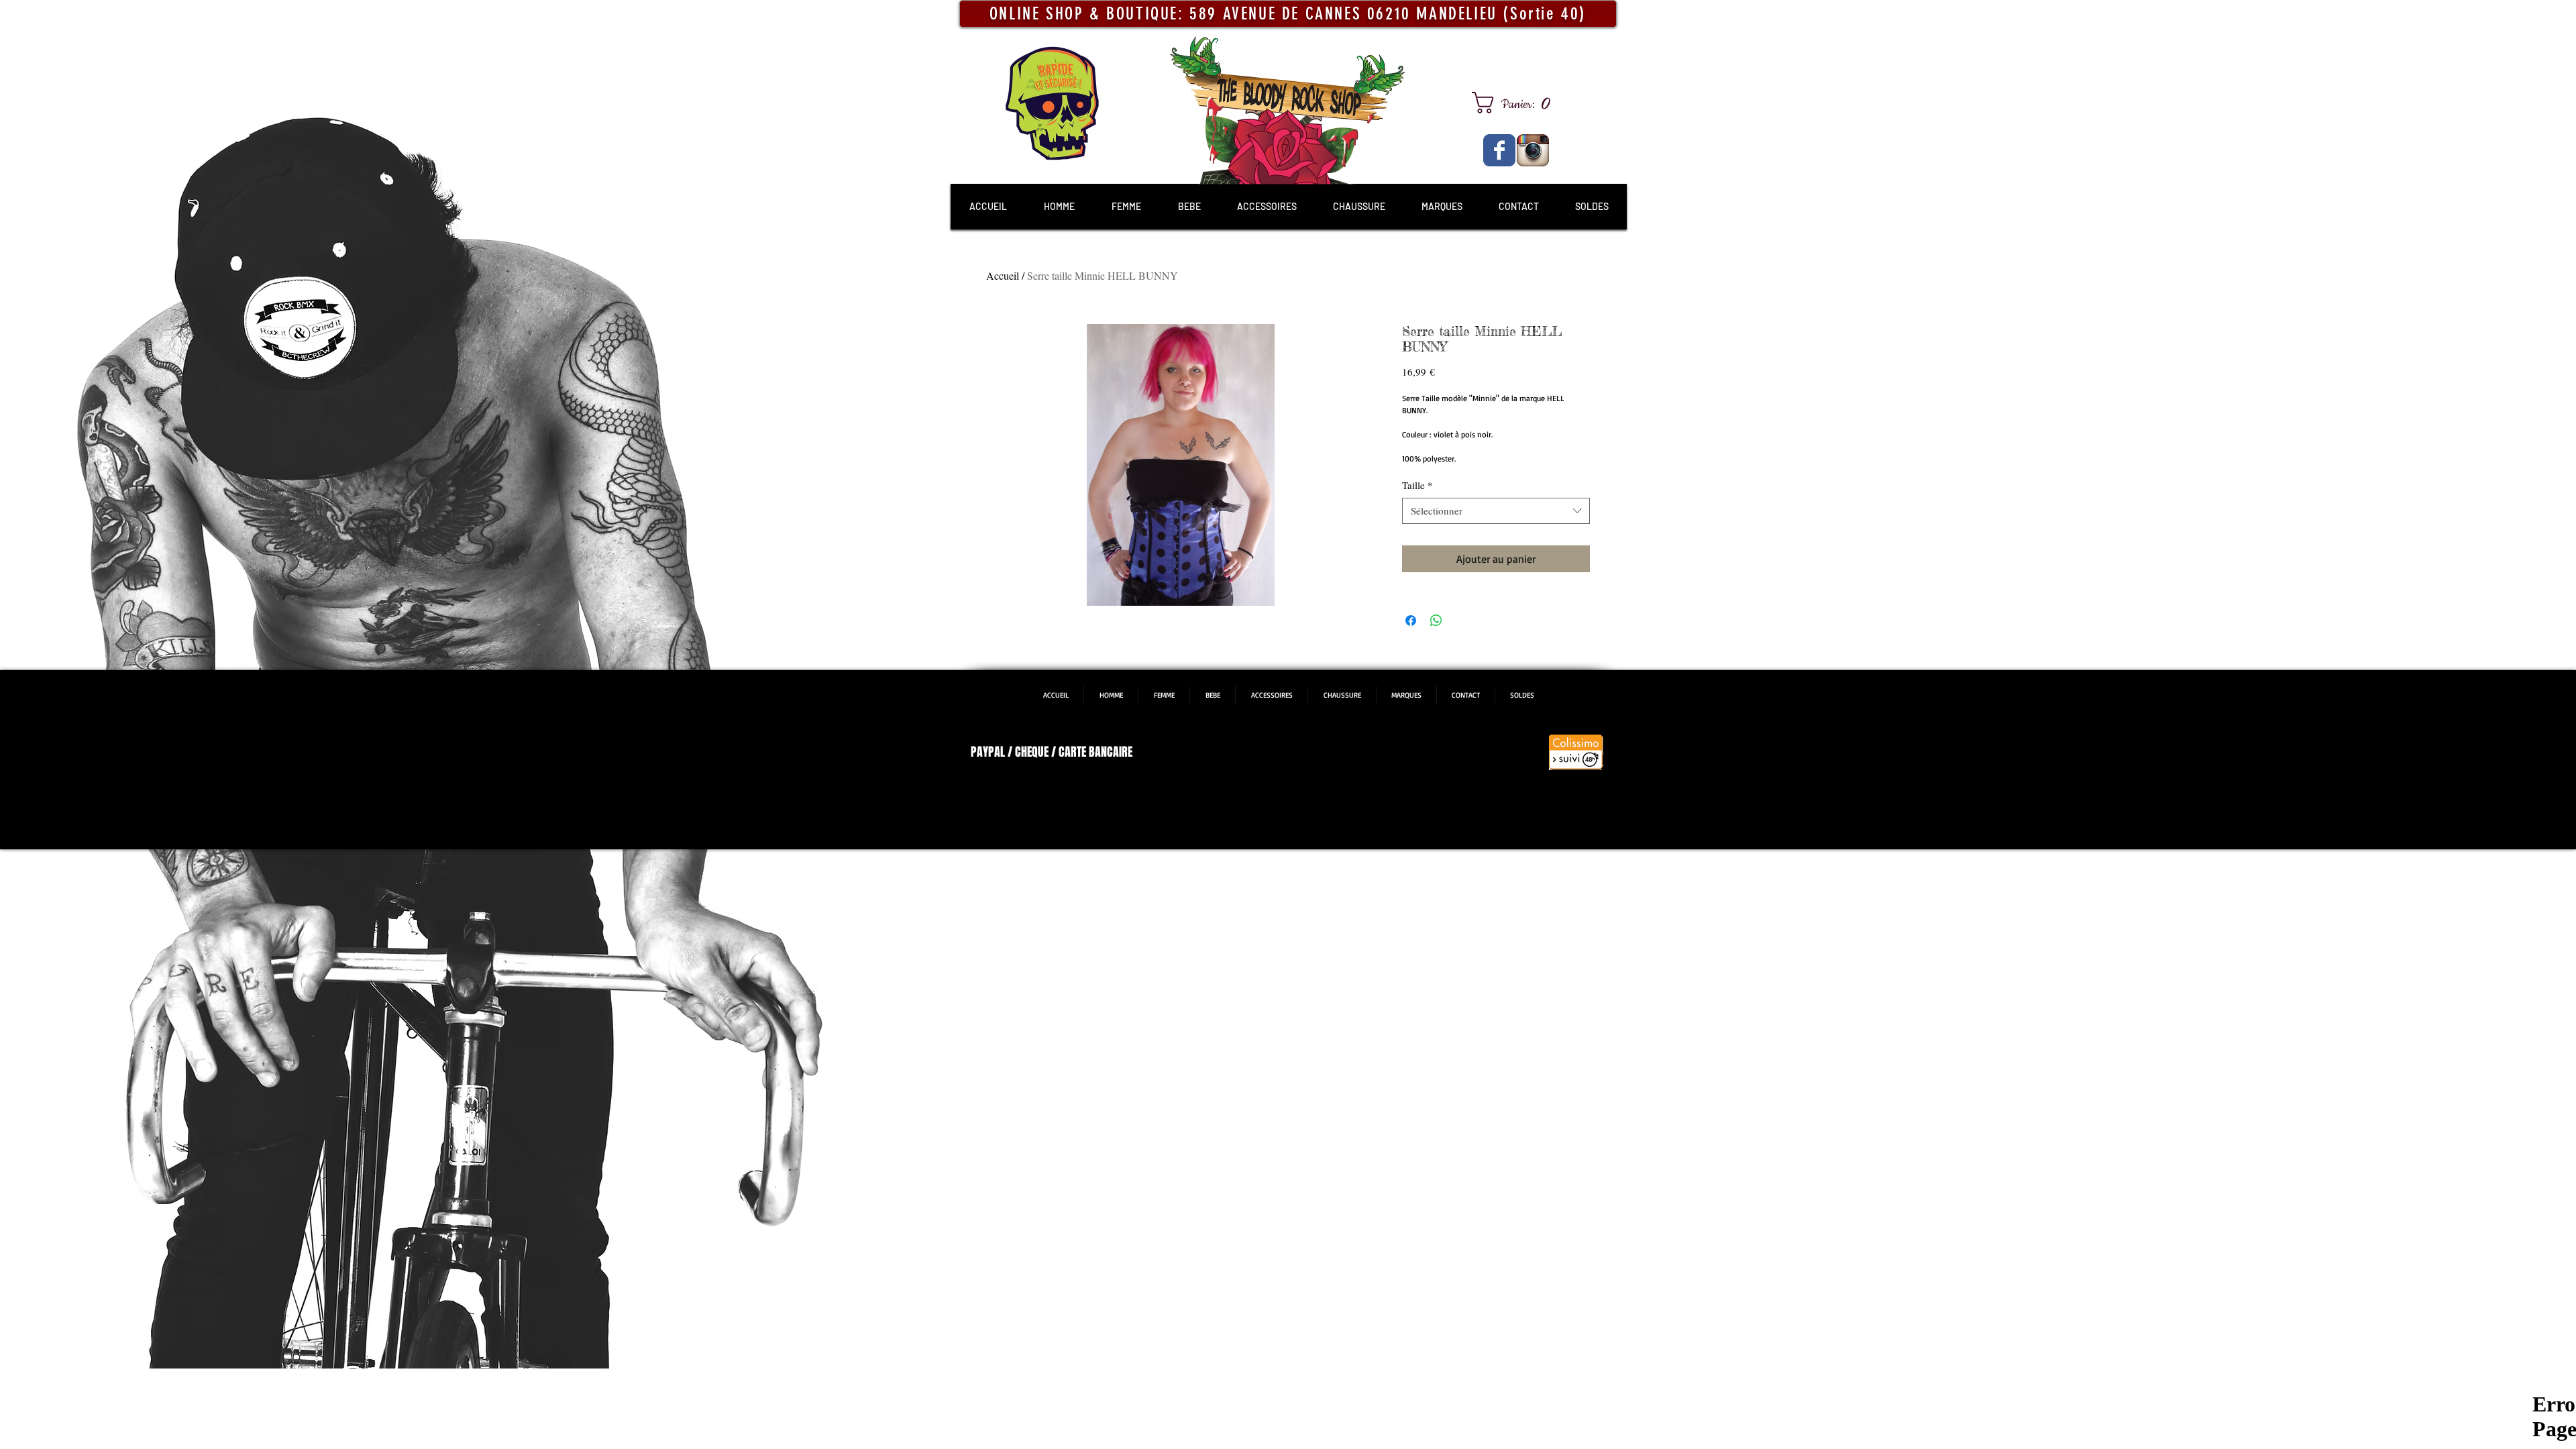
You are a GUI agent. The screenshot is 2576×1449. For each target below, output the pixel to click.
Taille (1417, 485)
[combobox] (1496, 511)
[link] (1516, 103)
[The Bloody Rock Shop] (1499, 150)
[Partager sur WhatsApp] (1436, 621)
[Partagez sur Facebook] (1411, 621)
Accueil (1003, 275)
